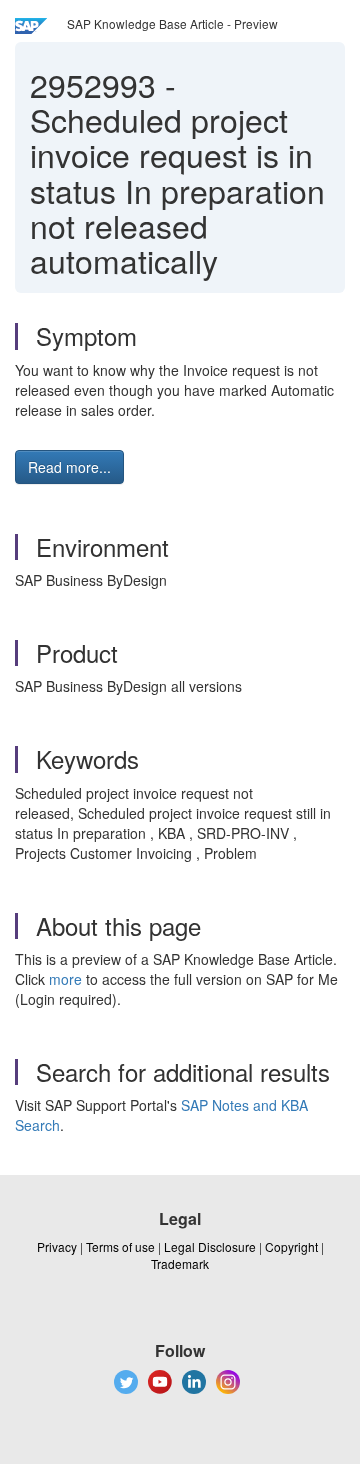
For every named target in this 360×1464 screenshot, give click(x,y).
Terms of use (120, 1246)
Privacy (57, 1246)
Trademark (180, 1263)
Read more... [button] (69, 467)
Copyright (291, 1246)
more (65, 979)
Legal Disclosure (210, 1246)
